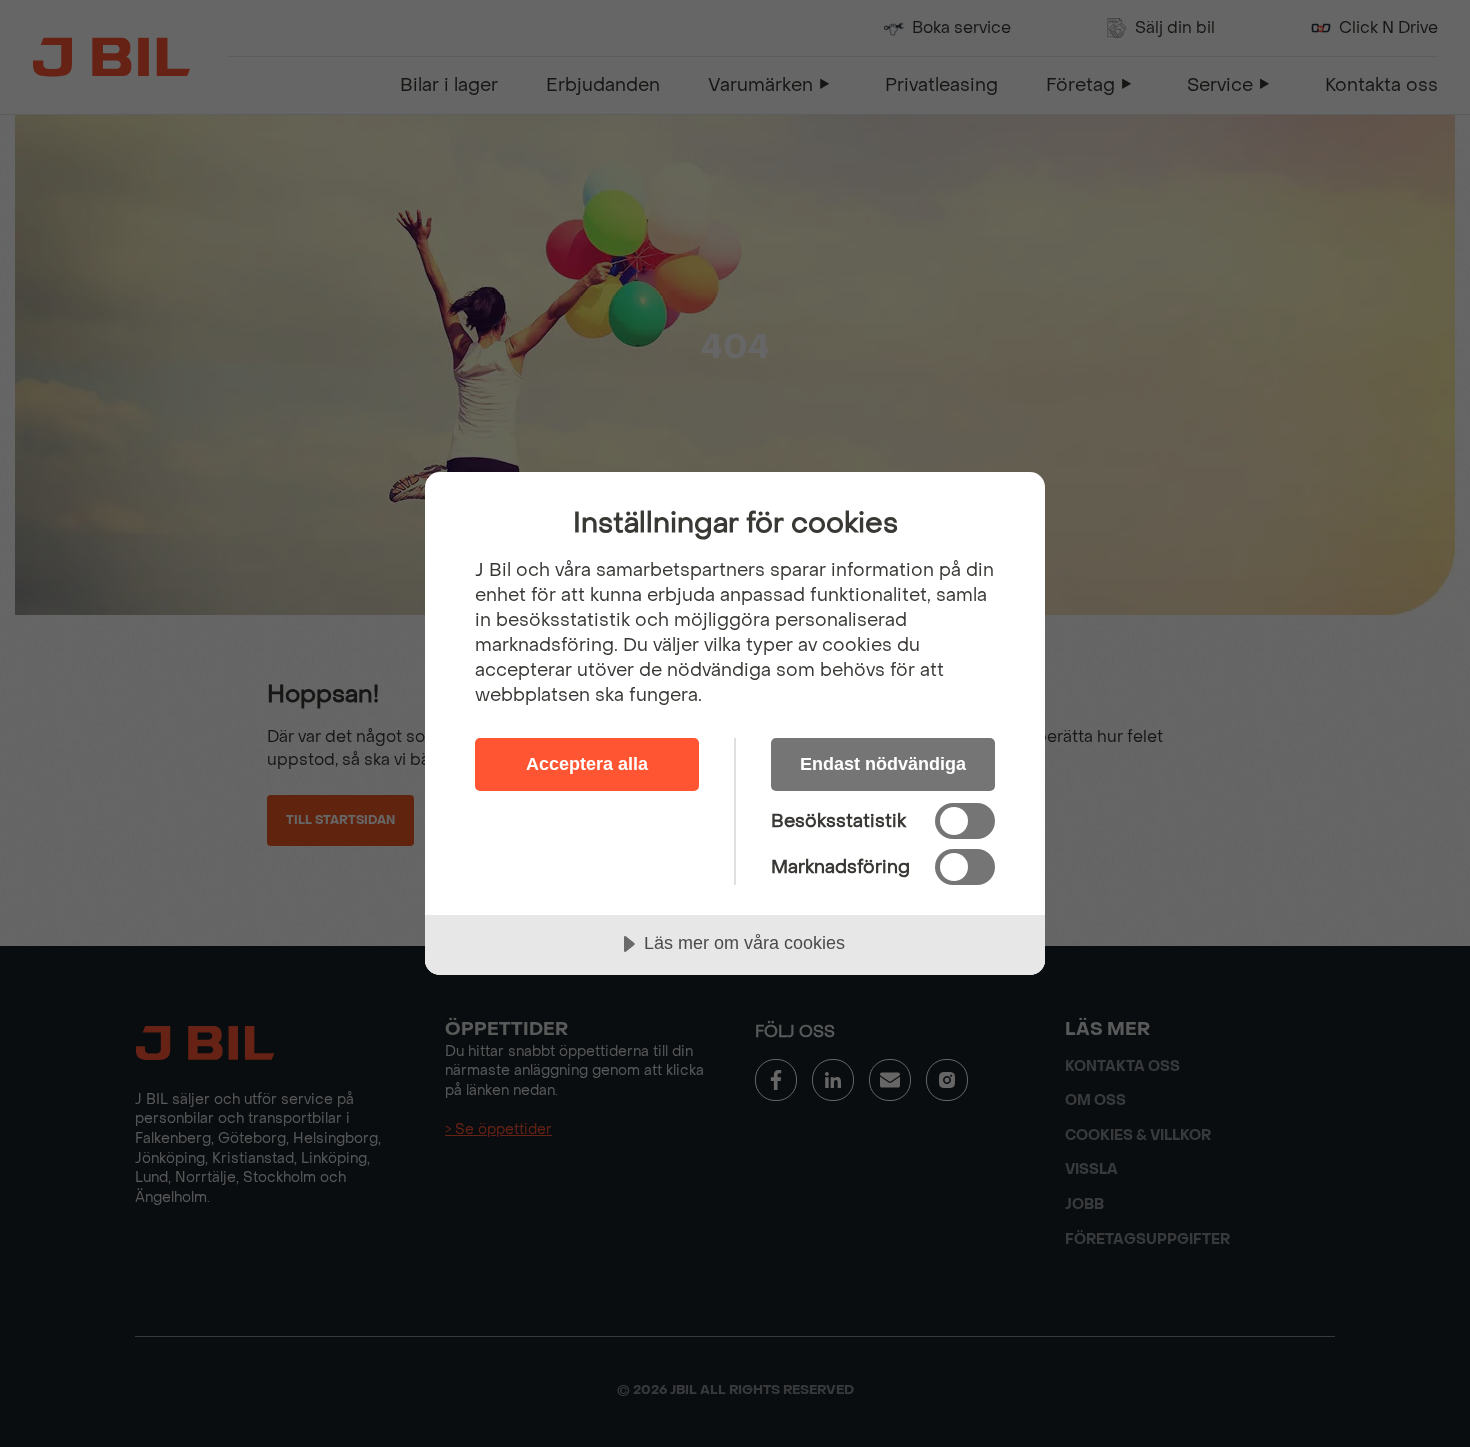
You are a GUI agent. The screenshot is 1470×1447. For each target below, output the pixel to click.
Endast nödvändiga (883, 764)
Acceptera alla (587, 764)
